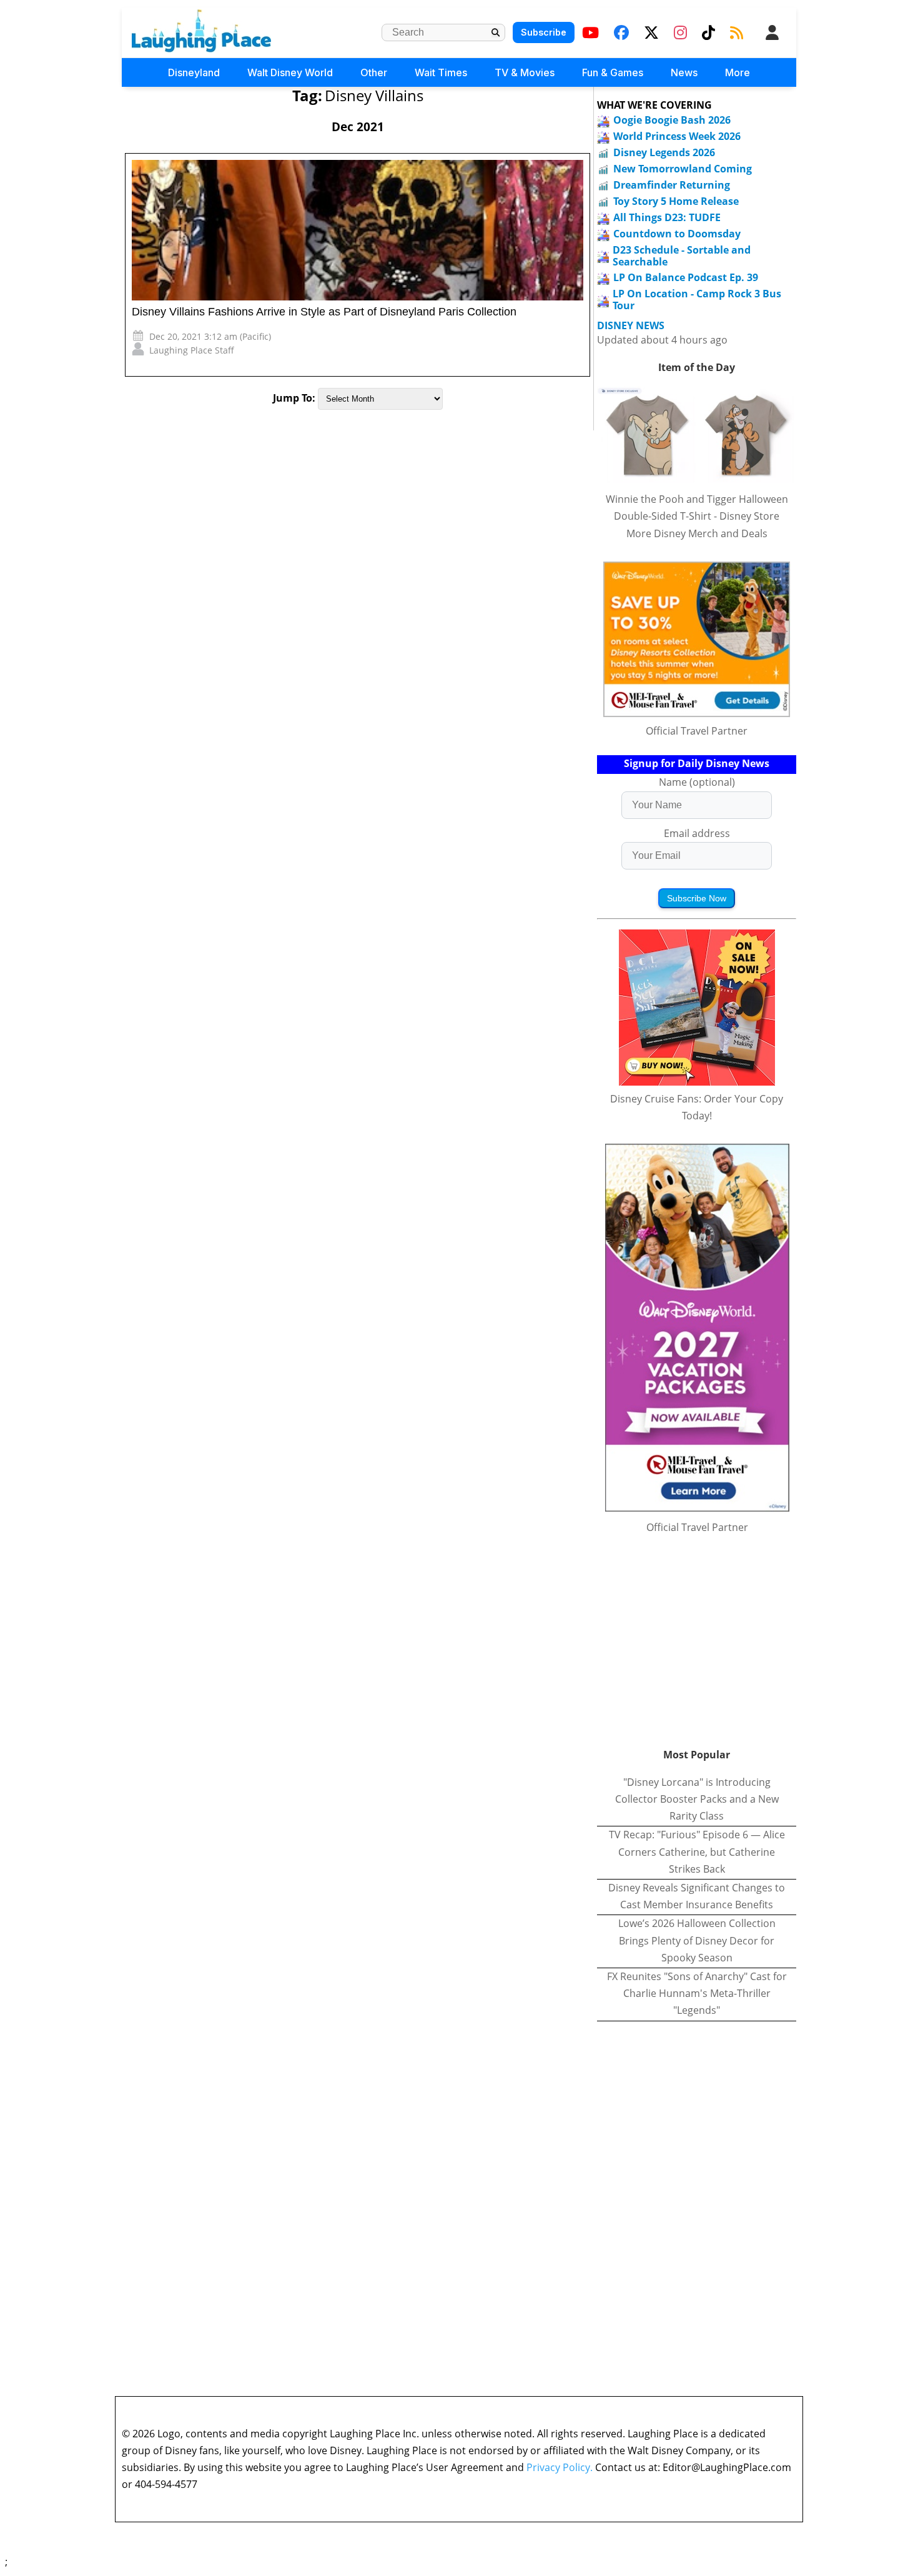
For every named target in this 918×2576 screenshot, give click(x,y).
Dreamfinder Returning (672, 185)
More (738, 72)
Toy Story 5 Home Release (676, 201)
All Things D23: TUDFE (667, 217)
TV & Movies (525, 72)
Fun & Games (613, 72)
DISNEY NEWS (631, 326)
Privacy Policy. (560, 2467)
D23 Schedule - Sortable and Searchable (682, 256)
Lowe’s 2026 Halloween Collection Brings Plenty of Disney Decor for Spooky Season (697, 1940)
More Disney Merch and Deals (697, 533)
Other (374, 72)
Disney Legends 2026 (664, 152)
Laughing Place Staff (192, 350)
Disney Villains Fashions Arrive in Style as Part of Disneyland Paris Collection (324, 312)
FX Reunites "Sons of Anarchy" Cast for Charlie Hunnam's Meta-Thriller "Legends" (697, 1993)
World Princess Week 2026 (677, 136)
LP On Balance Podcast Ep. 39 (686, 277)
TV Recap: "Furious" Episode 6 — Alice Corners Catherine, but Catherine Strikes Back (697, 1851)
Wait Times (441, 72)
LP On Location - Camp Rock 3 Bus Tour (697, 300)
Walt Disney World (290, 72)
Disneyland (194, 72)
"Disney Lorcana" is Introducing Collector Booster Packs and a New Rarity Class (697, 1799)
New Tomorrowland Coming (683, 169)
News (684, 72)
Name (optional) (697, 782)
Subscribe (544, 32)
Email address (697, 833)
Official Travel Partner (697, 731)
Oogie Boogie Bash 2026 (672, 120)
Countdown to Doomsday (677, 234)
